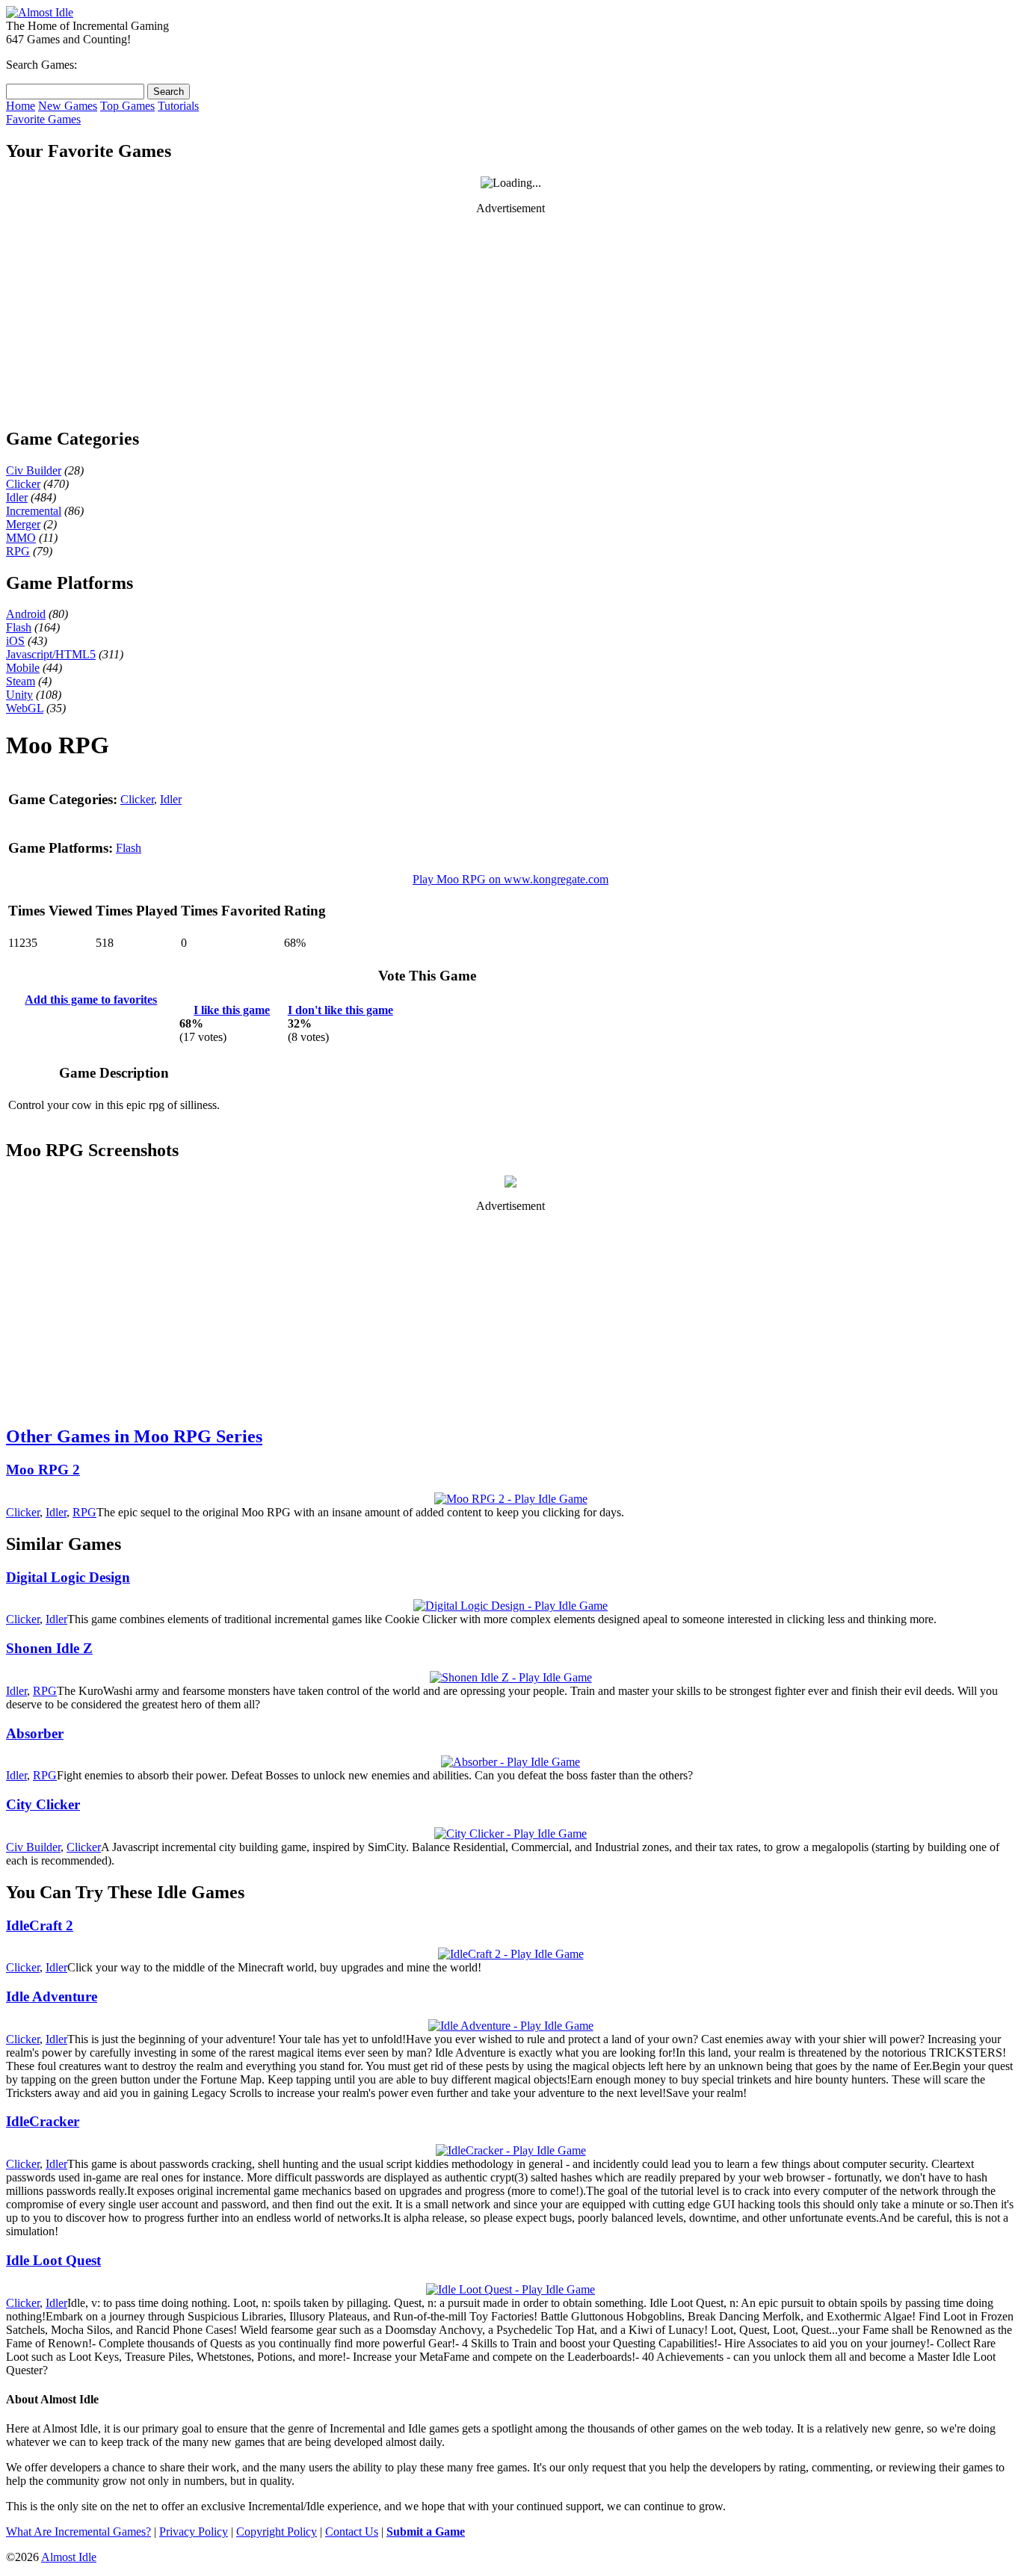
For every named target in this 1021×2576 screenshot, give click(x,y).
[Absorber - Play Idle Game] (510, 1762)
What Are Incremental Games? (78, 2532)
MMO (21, 538)
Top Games (127, 106)
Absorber (35, 1733)
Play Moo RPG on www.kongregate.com (510, 879)
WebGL (25, 708)
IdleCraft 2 (40, 1925)
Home (21, 106)
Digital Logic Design (68, 1577)
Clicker (23, 484)
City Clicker (43, 1804)
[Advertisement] (510, 321)
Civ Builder (34, 470)
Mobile (23, 668)
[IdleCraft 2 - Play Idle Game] (511, 1954)
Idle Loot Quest (53, 2260)
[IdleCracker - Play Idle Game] (511, 2150)
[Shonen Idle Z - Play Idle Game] (511, 1677)
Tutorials (178, 106)
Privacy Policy (194, 2532)
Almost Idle (69, 2557)
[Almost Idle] (40, 12)
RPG (18, 551)
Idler (17, 497)
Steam (21, 681)
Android (26, 614)
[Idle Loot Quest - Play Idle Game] (510, 2289)
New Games (68, 106)
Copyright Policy (277, 2532)
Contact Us (352, 2532)
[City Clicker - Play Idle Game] (510, 1834)
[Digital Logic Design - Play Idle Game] (510, 1606)
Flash (19, 627)
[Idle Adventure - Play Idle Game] (511, 2026)
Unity (19, 695)
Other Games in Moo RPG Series (134, 1436)
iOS (15, 641)
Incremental (34, 511)
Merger (23, 524)
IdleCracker (43, 2121)
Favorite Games (43, 119)
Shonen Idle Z (49, 1648)
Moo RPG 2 (43, 1470)
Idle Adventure (52, 1996)
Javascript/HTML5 (51, 654)
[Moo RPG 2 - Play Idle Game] (511, 1499)
